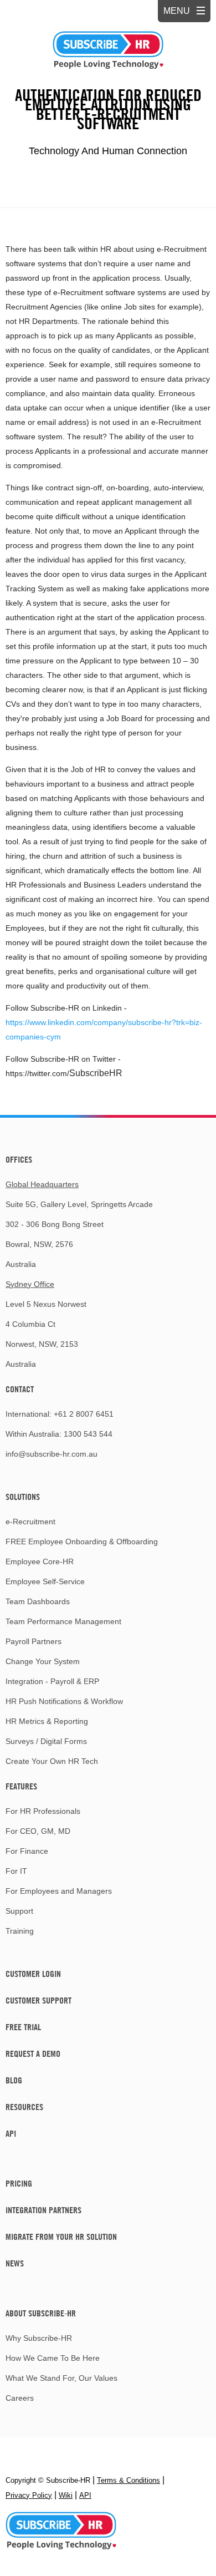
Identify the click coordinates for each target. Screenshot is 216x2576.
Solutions (23, 1497)
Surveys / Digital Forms (46, 1741)
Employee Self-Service (45, 1581)
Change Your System (43, 1661)
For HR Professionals (43, 1811)
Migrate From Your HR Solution (61, 2237)
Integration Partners (43, 2210)
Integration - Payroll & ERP (52, 1681)
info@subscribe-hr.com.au (52, 1454)
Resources (24, 2107)
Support (19, 1911)
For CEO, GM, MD (38, 1831)
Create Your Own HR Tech (52, 1761)
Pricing (19, 2183)
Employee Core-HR (40, 1561)
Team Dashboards (38, 1601)
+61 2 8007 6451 (84, 1414)
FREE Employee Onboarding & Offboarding (82, 1541)
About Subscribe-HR (41, 2313)
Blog (14, 2080)
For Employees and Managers (59, 1891)
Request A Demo (33, 2053)
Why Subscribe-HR (39, 2338)
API (11, 2133)
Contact (20, 1389)
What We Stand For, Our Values (61, 2378)
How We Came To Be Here (53, 2358)
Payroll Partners (34, 1641)
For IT (16, 1871)
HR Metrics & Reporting (47, 1721)
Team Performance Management (63, 1621)
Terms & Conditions (128, 2480)
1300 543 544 (88, 1434)
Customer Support (38, 2000)
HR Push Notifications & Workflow (64, 1701)
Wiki (66, 2495)
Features (21, 1786)
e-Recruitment (30, 1522)
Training (20, 1931)
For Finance (27, 1851)
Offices (19, 1159)
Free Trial (23, 2027)
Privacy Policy (29, 2495)
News (15, 2263)
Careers (20, 2398)
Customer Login (33, 1974)
